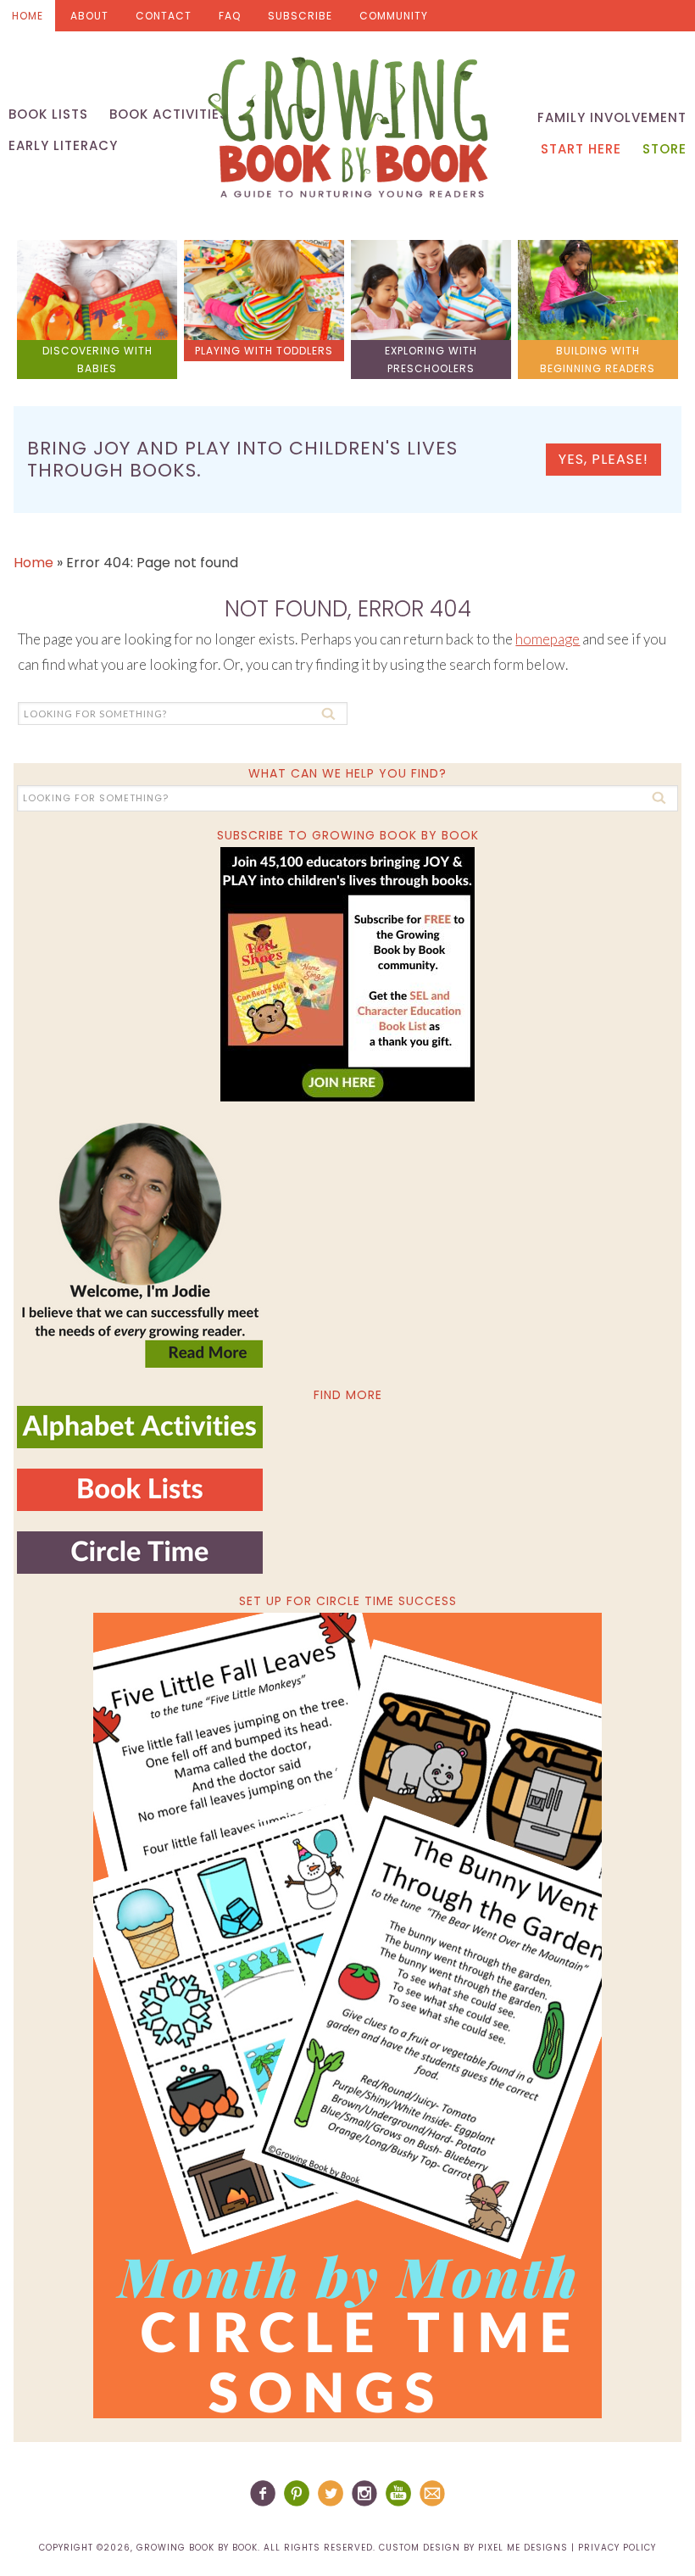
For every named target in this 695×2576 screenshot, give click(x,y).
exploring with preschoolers (431, 360)
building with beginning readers (598, 360)
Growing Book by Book (347, 127)
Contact (164, 16)
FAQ (230, 16)
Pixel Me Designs (523, 2548)
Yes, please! (603, 459)
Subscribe (300, 16)
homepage (548, 639)
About (89, 16)
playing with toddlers (264, 351)
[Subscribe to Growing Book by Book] (347, 974)
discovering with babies (97, 360)
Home (28, 16)
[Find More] (140, 1441)
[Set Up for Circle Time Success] (347, 2016)
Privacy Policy (617, 2548)
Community (394, 16)
